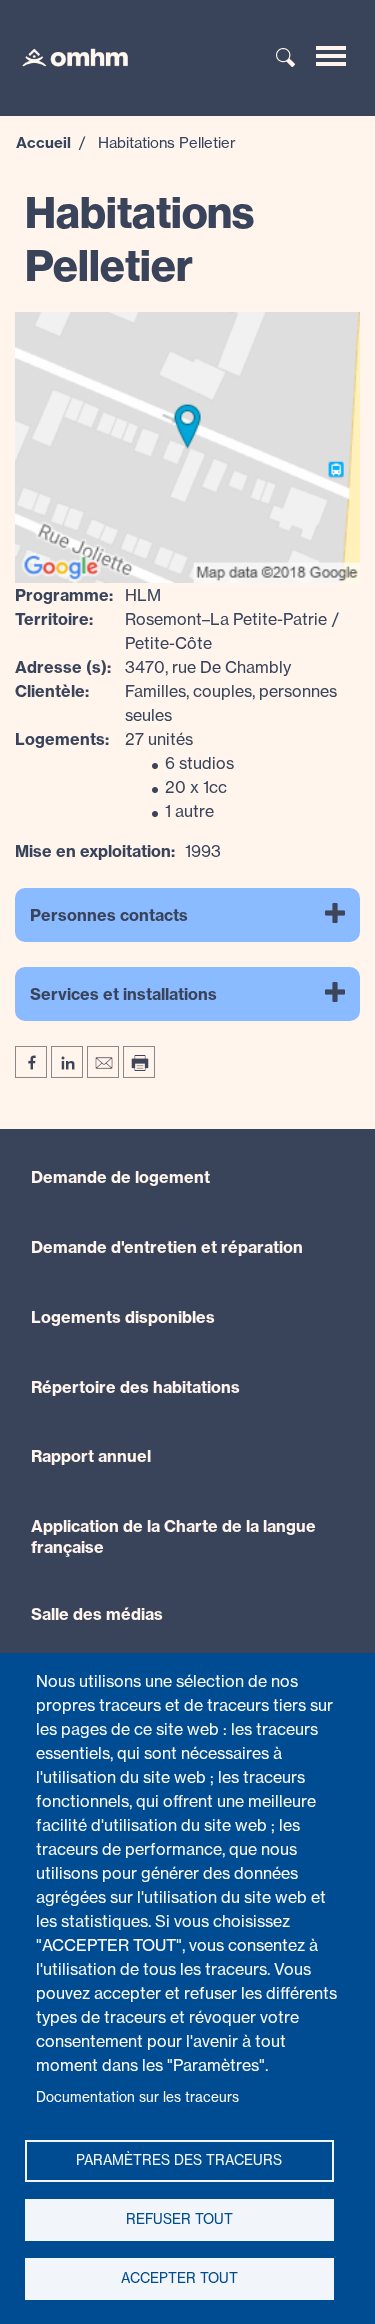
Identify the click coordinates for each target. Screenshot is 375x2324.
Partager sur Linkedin (67, 1062)
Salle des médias (97, 1614)
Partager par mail (103, 1062)
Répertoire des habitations (135, 1387)
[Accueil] (65, 56)
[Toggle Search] (286, 59)
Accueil (43, 142)
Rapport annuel (91, 1456)
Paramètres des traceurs (179, 2160)
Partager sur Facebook (31, 1062)
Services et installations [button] (123, 994)
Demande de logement (120, 1177)
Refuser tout (179, 2219)
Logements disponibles (123, 1317)
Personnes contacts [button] (109, 915)
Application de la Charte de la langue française (173, 1536)
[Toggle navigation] (331, 56)
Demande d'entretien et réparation (167, 1247)
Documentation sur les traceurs (137, 2097)
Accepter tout (179, 2278)
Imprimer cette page (139, 1062)
